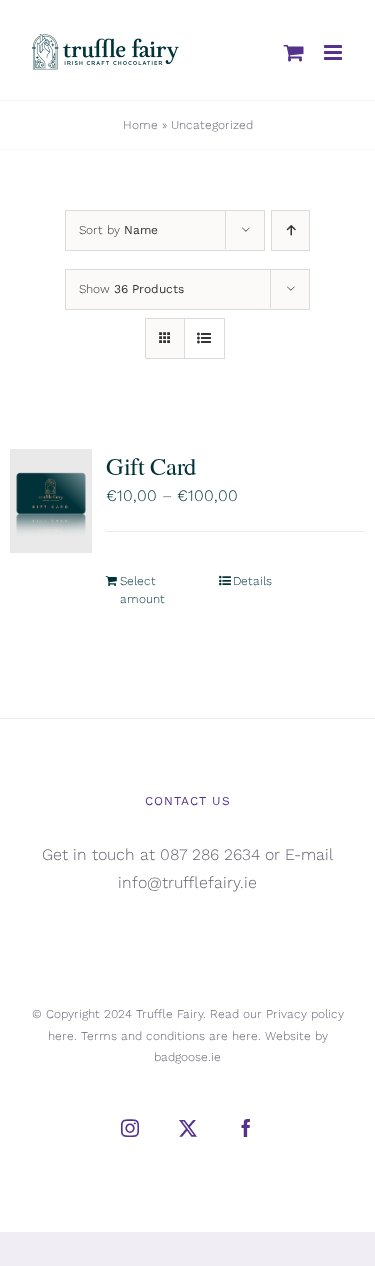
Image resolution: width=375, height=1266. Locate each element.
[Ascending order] (290, 230)
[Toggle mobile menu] (334, 52)
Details (252, 581)
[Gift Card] (51, 501)
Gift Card (151, 465)
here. (62, 1036)
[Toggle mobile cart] (294, 52)
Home (140, 125)
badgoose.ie (187, 1057)
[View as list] (204, 338)
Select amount (142, 590)
